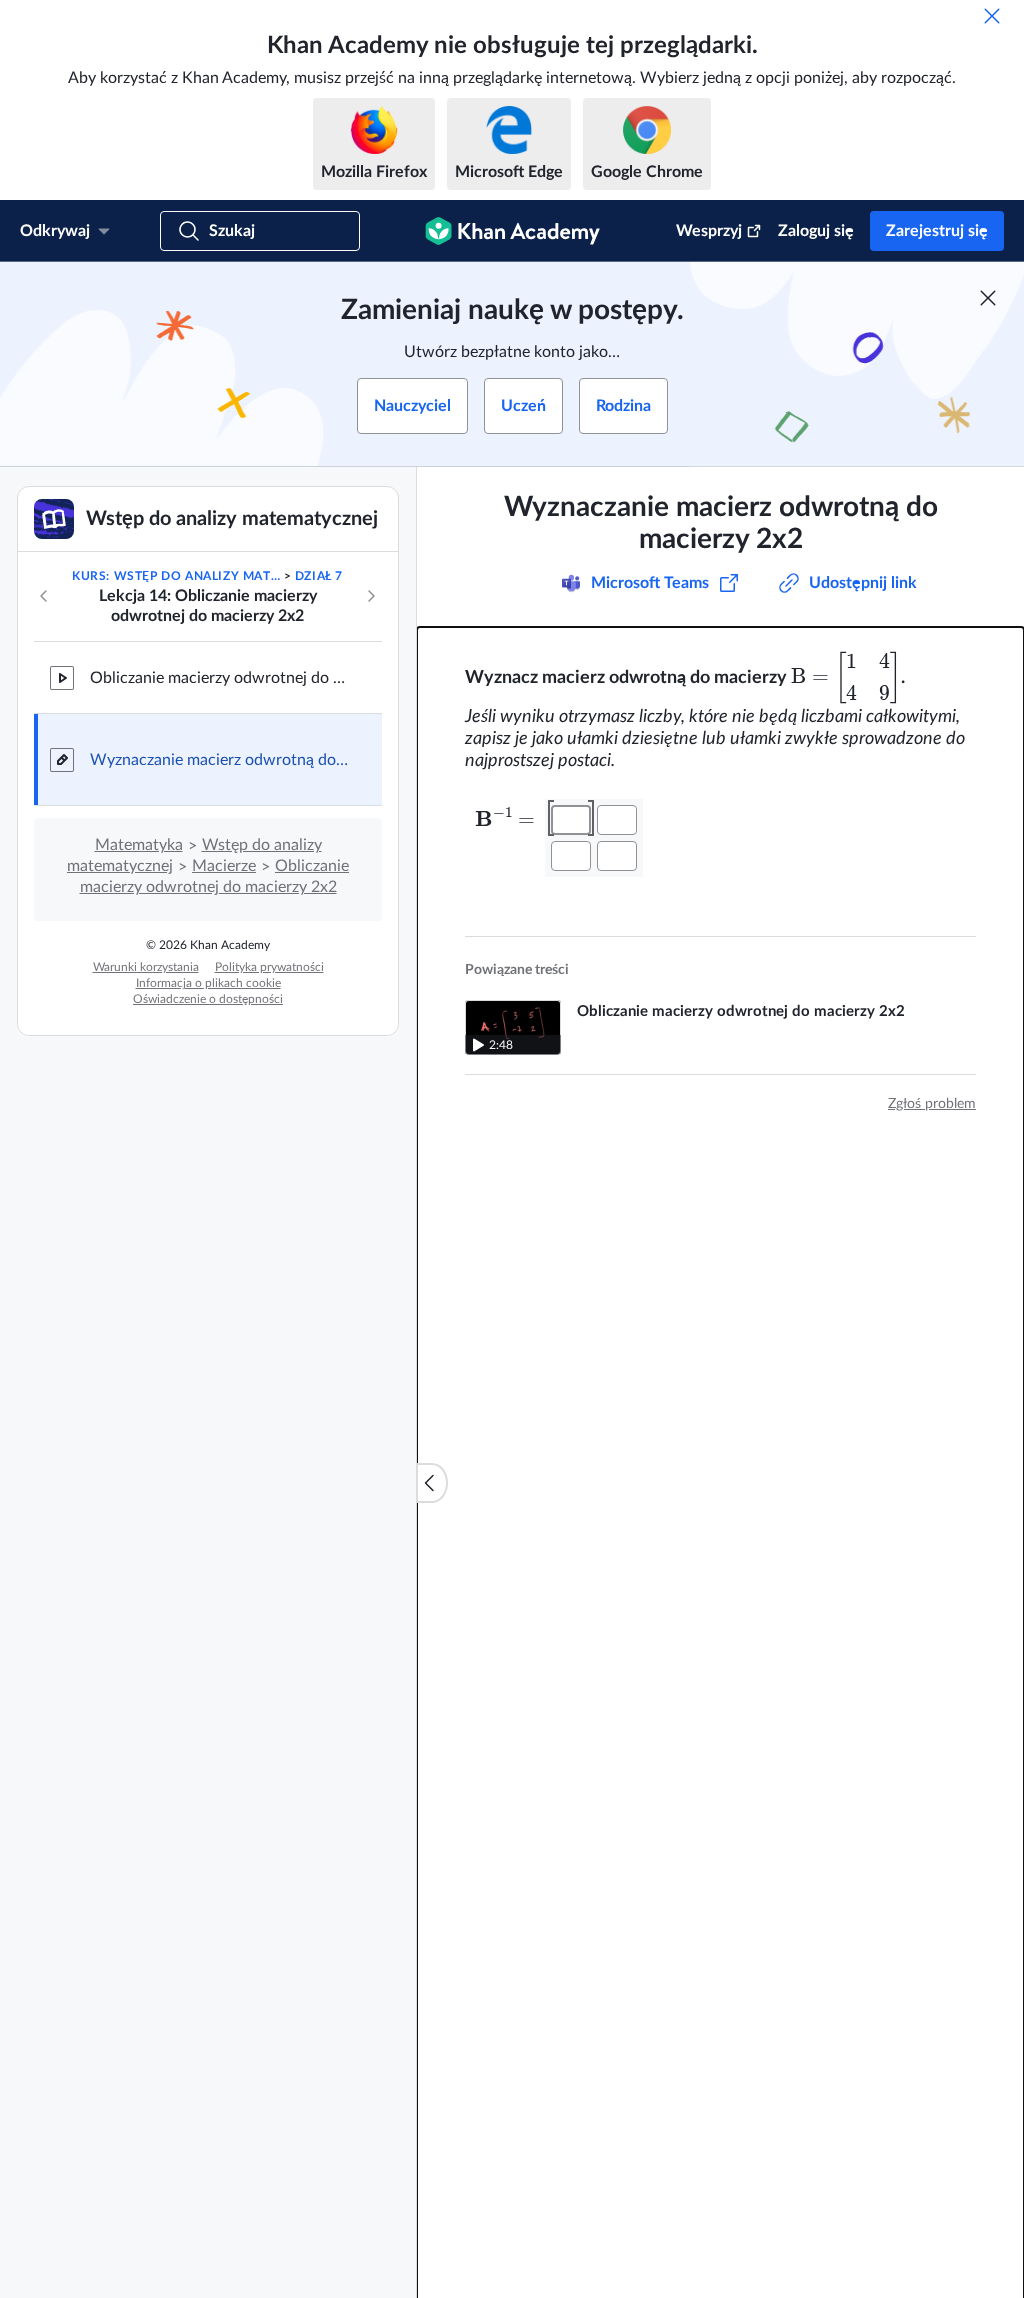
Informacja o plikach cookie (208, 983)
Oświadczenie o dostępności (208, 999)
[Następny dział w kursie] (371, 596)
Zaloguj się (816, 231)
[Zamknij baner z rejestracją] (988, 298)
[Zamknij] (992, 16)
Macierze (224, 866)
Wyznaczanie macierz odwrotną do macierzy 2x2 (220, 760)
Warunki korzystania (146, 967)
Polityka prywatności (269, 967)
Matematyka (139, 845)
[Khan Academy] (512, 231)
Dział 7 (319, 576)
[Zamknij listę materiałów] (432, 1483)
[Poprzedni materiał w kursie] (44, 596)
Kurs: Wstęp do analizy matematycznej (176, 576)
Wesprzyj (709, 231)
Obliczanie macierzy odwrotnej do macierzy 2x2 (220, 678)
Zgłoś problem (932, 1104)
